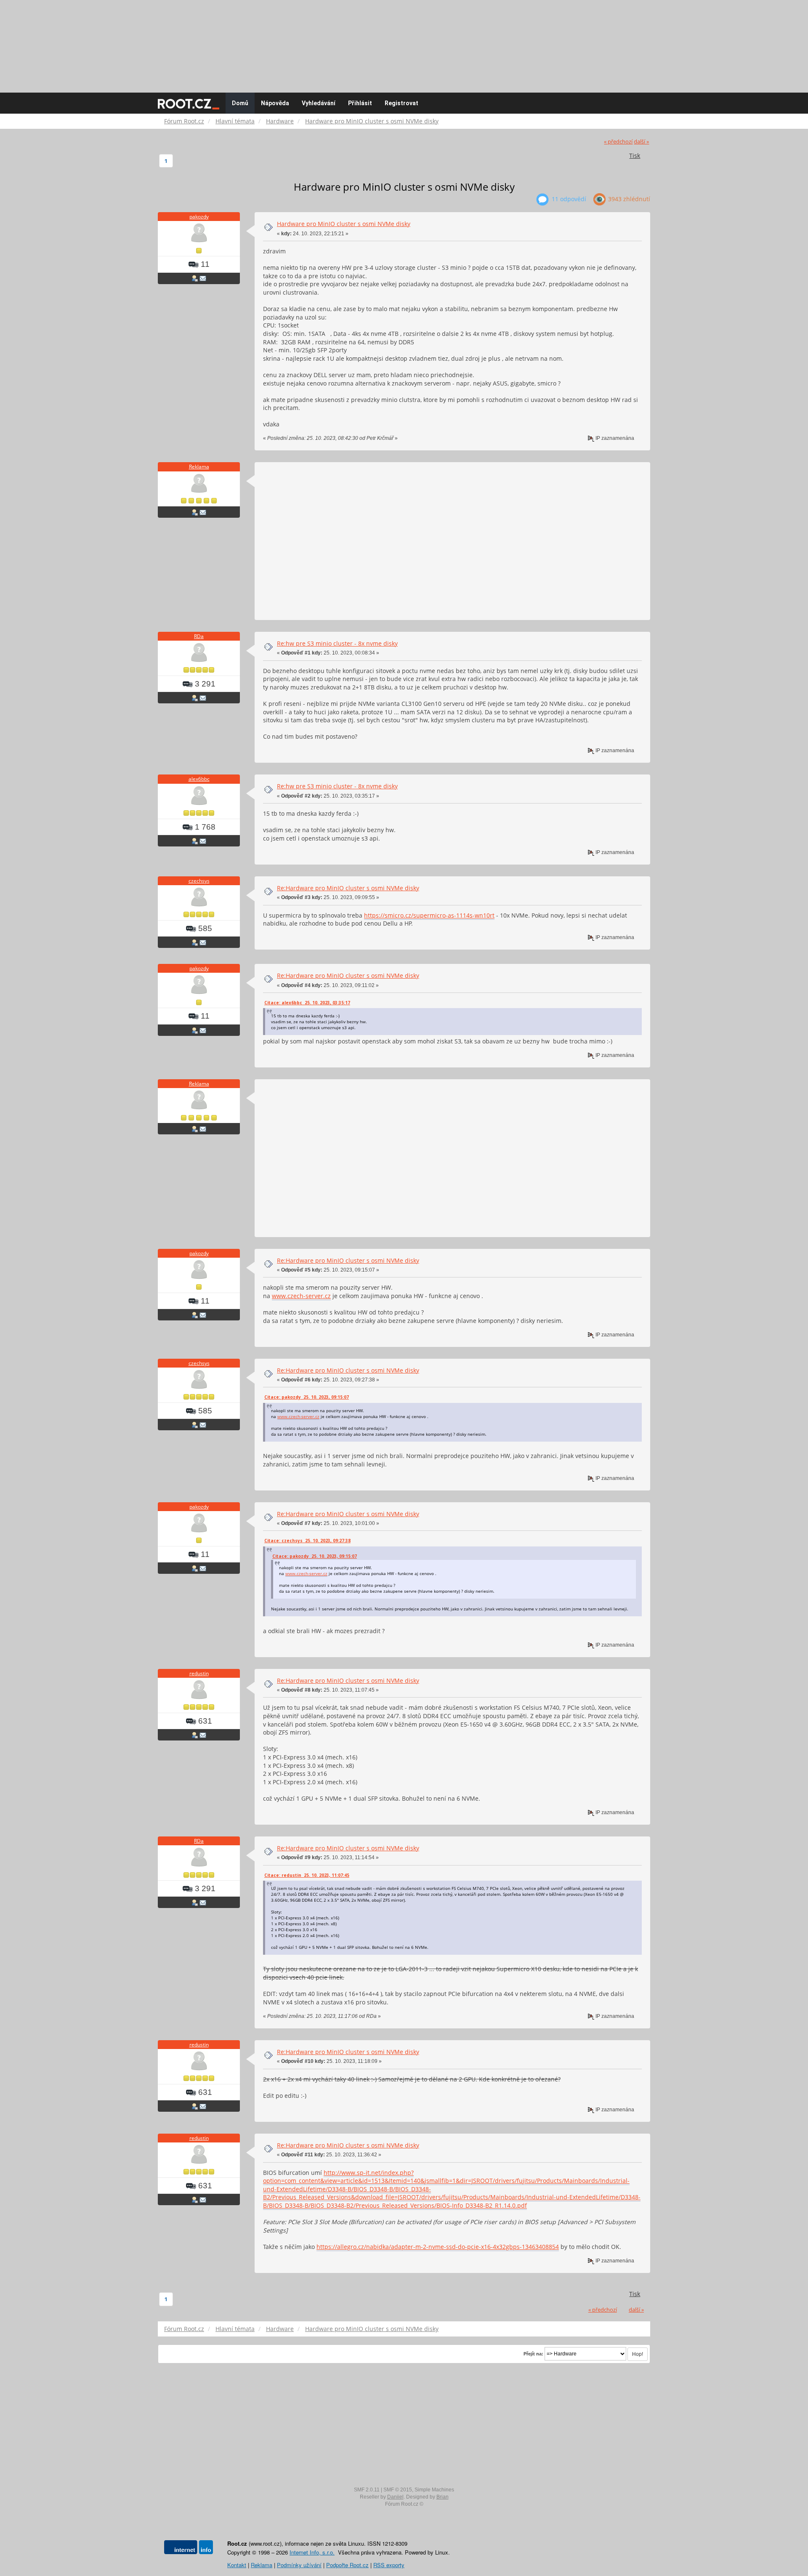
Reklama (199, 467)
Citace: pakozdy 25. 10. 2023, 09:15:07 (307, 1397)
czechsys (199, 881)
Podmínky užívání (299, 2565)
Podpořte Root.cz (347, 2565)
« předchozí (618, 142)
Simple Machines (434, 2490)
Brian (443, 2497)
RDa (199, 636)
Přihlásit (360, 103)
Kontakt (237, 2565)
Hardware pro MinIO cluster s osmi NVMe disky (344, 224)
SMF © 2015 (398, 2490)
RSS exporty (389, 2565)
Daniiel (395, 2497)
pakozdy (199, 217)
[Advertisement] (404, 42)
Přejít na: (533, 2354)
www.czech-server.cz (301, 1296)
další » (641, 142)
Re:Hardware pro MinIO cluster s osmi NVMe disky (348, 888)
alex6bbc (199, 779)
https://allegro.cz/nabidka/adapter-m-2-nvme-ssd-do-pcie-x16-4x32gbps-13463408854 (438, 2247)
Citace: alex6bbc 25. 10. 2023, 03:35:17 (307, 1003)
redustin (199, 1673)
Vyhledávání (319, 103)
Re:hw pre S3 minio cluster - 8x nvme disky (337, 643)
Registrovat (401, 103)
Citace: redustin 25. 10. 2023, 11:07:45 (307, 1875)
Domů (240, 103)
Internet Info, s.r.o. (312, 2552)
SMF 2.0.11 (367, 2490)
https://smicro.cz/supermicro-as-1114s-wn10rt (429, 915)
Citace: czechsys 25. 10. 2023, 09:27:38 (307, 1541)
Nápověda (275, 103)
